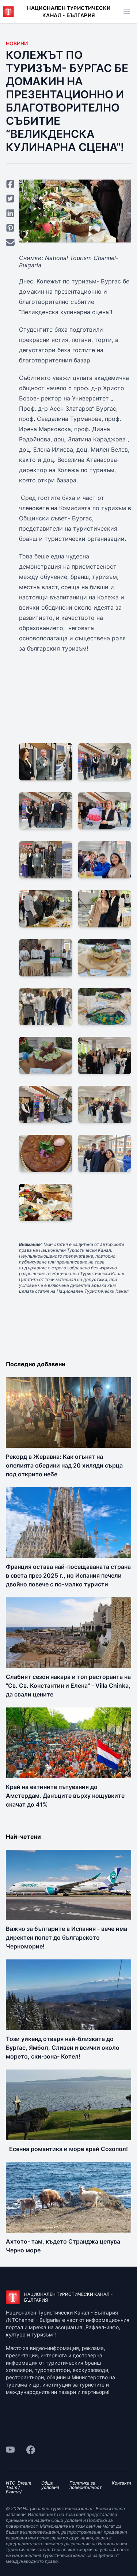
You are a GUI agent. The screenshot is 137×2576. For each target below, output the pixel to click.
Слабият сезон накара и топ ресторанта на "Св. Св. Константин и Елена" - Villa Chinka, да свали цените (68, 1686)
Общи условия (50, 2485)
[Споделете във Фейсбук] (10, 184)
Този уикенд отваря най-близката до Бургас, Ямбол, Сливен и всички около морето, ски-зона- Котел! (63, 2048)
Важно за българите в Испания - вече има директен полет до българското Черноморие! (66, 1937)
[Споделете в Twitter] (10, 199)
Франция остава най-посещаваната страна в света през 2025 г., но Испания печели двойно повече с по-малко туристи (68, 1575)
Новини (17, 43)
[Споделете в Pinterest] (10, 228)
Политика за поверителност (85, 2485)
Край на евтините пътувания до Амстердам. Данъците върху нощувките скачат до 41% (65, 1796)
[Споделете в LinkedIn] (10, 213)
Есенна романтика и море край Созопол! (68, 2149)
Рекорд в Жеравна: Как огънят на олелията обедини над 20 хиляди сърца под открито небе (64, 1465)
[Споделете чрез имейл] (10, 242)
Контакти (121, 2483)
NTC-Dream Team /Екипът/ (18, 2488)
